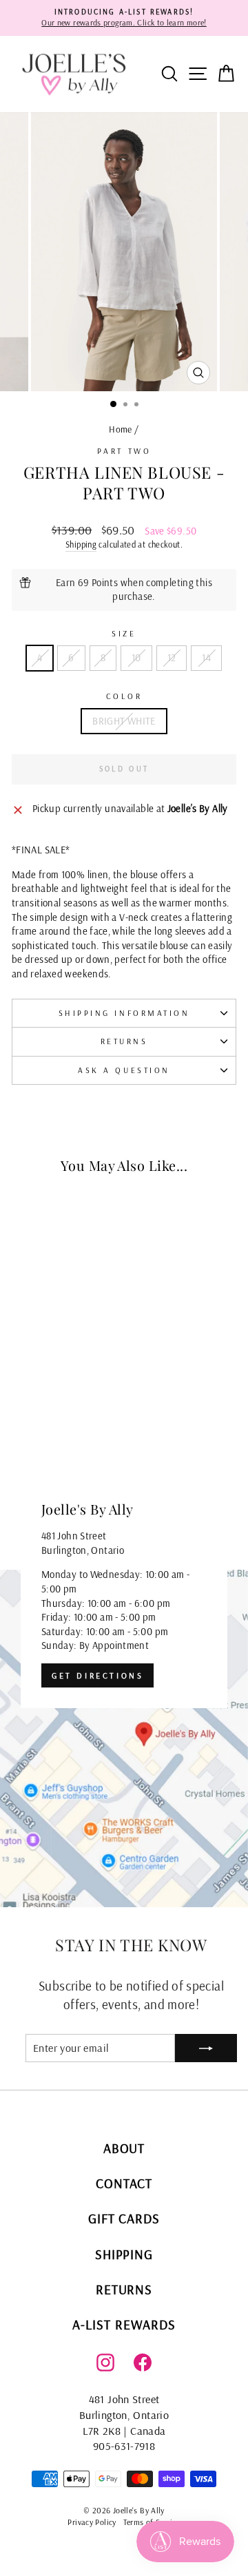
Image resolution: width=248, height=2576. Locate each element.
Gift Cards (124, 2218)
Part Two (124, 451)
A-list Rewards (124, 2324)
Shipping (81, 544)
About (124, 2148)
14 (206, 657)
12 (172, 657)
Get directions (97, 1675)
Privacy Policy (92, 2522)
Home (120, 429)
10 (136, 657)
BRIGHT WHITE (124, 721)
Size (124, 633)
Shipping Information (124, 1013)
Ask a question (124, 1070)
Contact (124, 2183)
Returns (124, 1041)
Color (124, 696)
